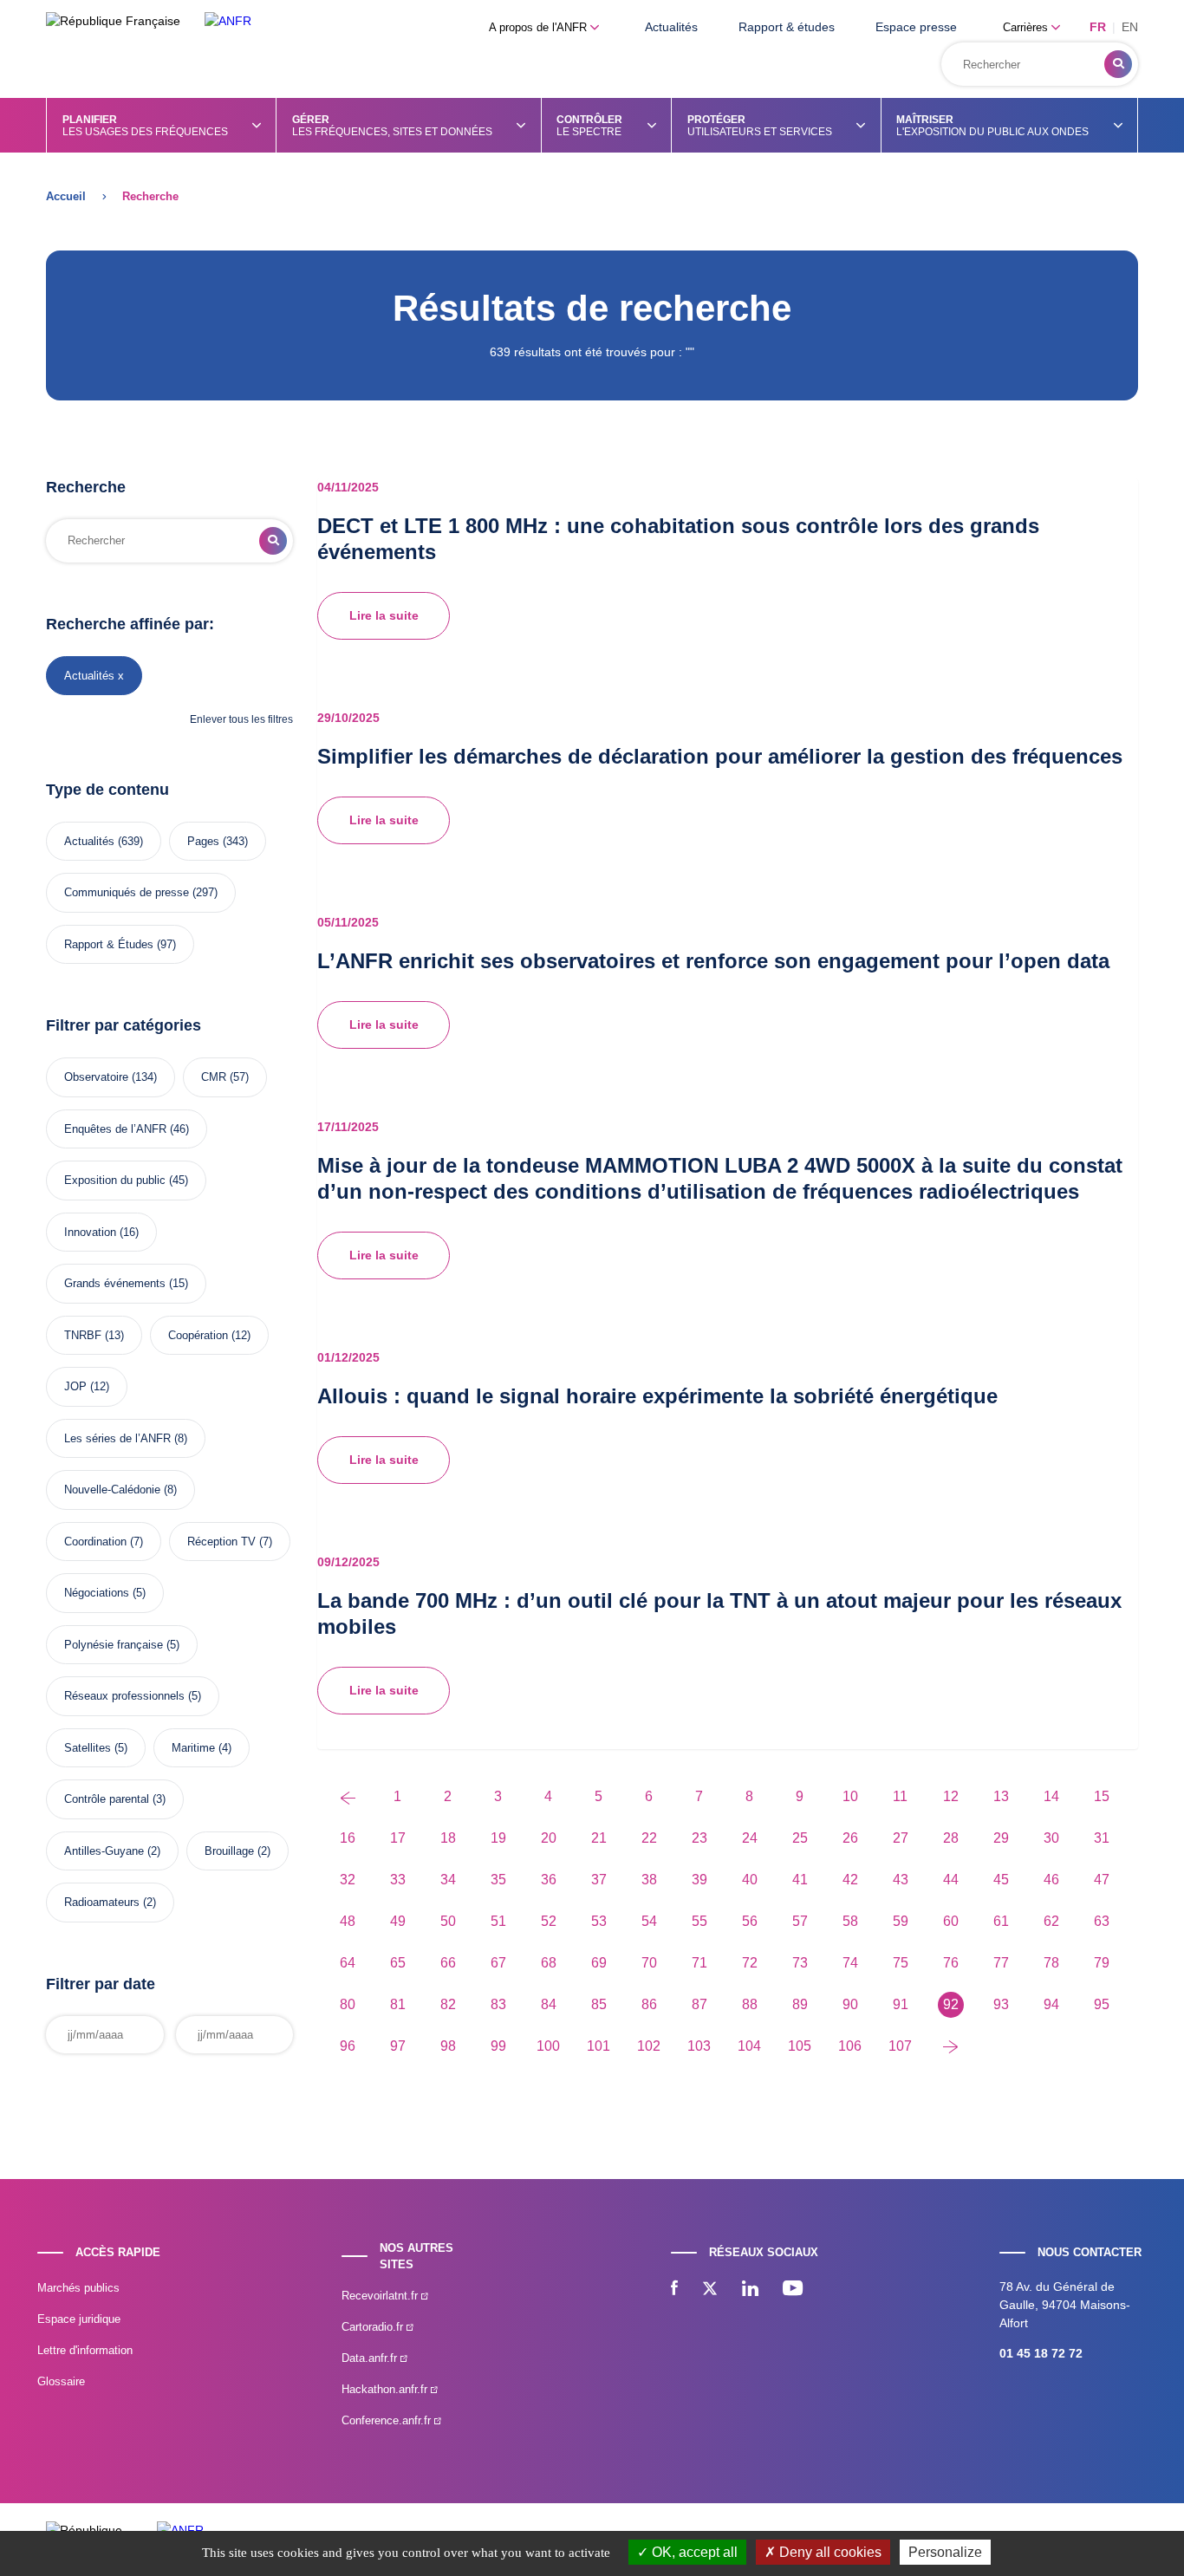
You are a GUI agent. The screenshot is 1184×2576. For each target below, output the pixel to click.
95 (1102, 2004)
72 (750, 1963)
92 (951, 2004)
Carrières (1027, 27)
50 (448, 1921)
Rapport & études (787, 27)
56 (750, 1921)
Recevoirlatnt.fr (381, 2296)
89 (800, 2004)
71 (699, 1963)
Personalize (945, 2552)
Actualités (671, 27)
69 (599, 1963)
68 (549, 1963)
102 (649, 2046)
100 (548, 2046)
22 (649, 1838)
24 (750, 1838)
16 (348, 1838)
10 (850, 1796)
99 (498, 2046)
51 (498, 1921)
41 (800, 1880)
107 (900, 2046)
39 (699, 1880)
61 (1001, 1921)
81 (398, 2004)
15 (1102, 1796)
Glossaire (61, 2381)
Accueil (66, 196)
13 (1001, 1796)
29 (1001, 1838)
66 (448, 1963)
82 (448, 2004)
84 (549, 2004)
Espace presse (916, 27)
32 (348, 1880)
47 (1102, 1880)
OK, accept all (693, 2552)
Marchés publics (78, 2288)
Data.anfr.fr (371, 2358)
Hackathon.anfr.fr (386, 2389)
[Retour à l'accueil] (228, 21)
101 (599, 2046)
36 (549, 1880)
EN (1130, 27)
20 (549, 1838)
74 (850, 1963)
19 (498, 1838)
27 (901, 1838)
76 (951, 1963)
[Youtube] (793, 2290)
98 (448, 2046)
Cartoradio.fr (374, 2327)
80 (348, 2004)
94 (1051, 2004)
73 (800, 1963)
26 (850, 1838)
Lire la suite (384, 615)
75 (901, 1963)
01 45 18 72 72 (1041, 2353)
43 (901, 1880)
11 (900, 1796)
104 (749, 2046)
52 (549, 1921)
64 (348, 1963)
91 (901, 2004)
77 (1001, 1963)
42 (850, 1880)
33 (398, 1880)
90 (850, 2004)
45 (1001, 1880)
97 (398, 2046)
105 (800, 2046)
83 (498, 2004)
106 (850, 2046)
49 (398, 1921)
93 (1001, 2004)
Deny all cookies (829, 2552)
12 (951, 1796)
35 (498, 1880)
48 (348, 1921)
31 (1102, 1838)
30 (1051, 1838)
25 (800, 1838)
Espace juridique (79, 2319)
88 (750, 2004)
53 (599, 1921)
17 (398, 1838)
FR (1098, 27)
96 (348, 2046)
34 (448, 1880)
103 (699, 2046)
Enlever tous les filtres (241, 719)
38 (649, 1880)
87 (699, 2004)
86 (649, 2004)
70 (649, 1963)
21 (599, 1838)
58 (850, 1921)
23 (699, 1838)
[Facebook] (674, 2290)
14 (1051, 1796)
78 (1051, 1963)
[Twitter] (710, 2290)
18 (448, 1838)
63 (1102, 1921)
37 (599, 1880)
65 (398, 1963)
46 (1051, 1880)
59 (901, 1921)
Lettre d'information (85, 2350)
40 (750, 1880)
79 (1102, 1963)
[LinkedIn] (750, 2290)
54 (649, 1921)
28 (951, 1838)
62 (1051, 1921)
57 (800, 1921)
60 (951, 1921)
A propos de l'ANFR (540, 27)
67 (498, 1963)
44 (951, 1880)
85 (599, 2004)
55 (699, 1921)
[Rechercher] (1118, 64)
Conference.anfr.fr (388, 2420)
